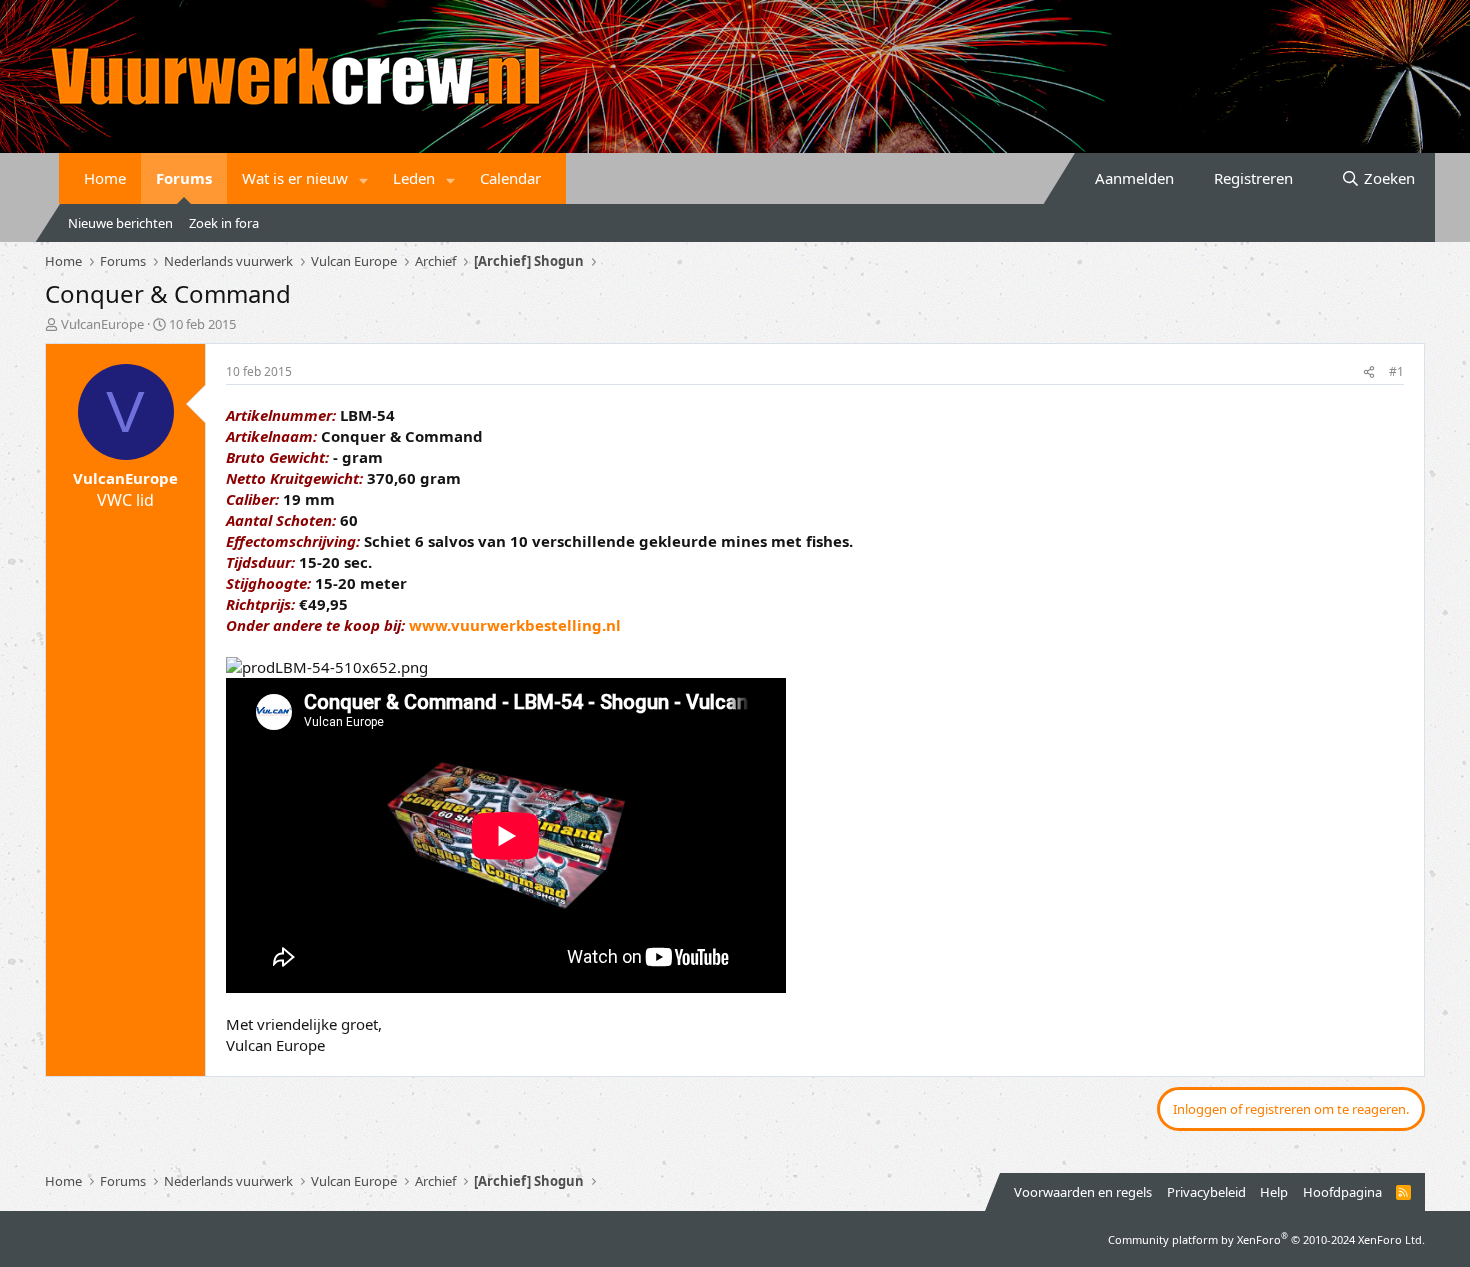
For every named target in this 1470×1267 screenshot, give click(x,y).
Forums (184, 178)
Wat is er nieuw (295, 178)
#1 (1396, 371)
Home (105, 178)
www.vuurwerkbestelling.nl (515, 625)
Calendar (510, 178)
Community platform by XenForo (1266, 1239)
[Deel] (1369, 372)
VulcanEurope (102, 324)
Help (1274, 1192)
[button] (364, 178)
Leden (414, 178)
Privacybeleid (1206, 1192)
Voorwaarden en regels (1083, 1192)
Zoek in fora (224, 223)
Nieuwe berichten (120, 223)
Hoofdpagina (1342, 1192)
